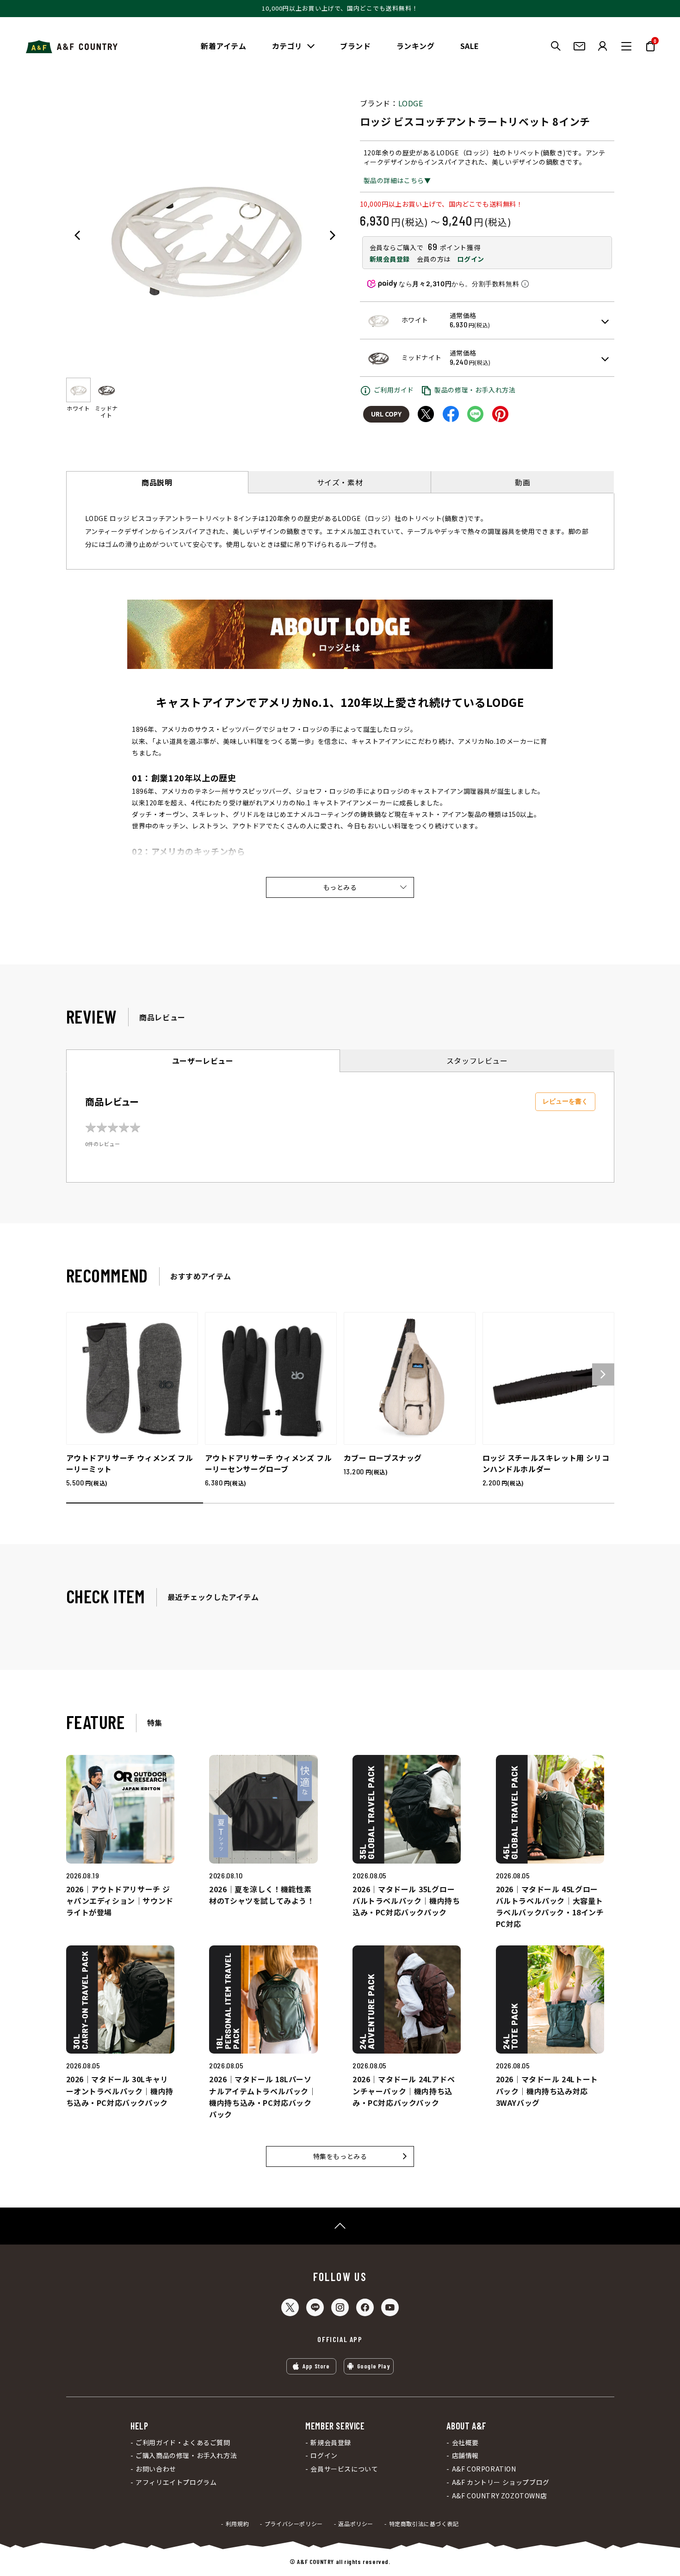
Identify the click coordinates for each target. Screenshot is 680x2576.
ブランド (355, 46)
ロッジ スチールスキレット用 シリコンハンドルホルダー (546, 1463)
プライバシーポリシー (294, 2524)
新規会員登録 (390, 259)
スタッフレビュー (477, 1061)
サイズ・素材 (340, 482)
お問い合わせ (156, 2469)
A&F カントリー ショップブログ (501, 2482)
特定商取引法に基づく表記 (424, 2524)
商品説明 (157, 482)
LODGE (411, 103)
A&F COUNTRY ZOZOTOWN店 (499, 2496)
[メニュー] (626, 46)
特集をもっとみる (340, 2156)
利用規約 (237, 2524)
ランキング (416, 46)
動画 (522, 482)
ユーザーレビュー (203, 1061)
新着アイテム (224, 46)
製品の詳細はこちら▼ (397, 180)
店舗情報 (465, 2456)
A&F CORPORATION (484, 2469)
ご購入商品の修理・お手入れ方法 (186, 2456)
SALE (470, 46)
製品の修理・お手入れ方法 (475, 390)
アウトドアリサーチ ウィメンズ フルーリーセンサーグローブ (269, 1463)
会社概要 (465, 2443)
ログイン (470, 259)
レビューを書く (565, 1101)
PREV (77, 235)
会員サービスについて (344, 2469)
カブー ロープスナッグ (383, 1458)
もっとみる (340, 887)
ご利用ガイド (394, 390)
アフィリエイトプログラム (176, 2482)
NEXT (333, 235)
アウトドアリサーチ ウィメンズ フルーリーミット (130, 1463)
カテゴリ (287, 46)
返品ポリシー (356, 2524)
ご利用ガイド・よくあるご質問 (183, 2443)
